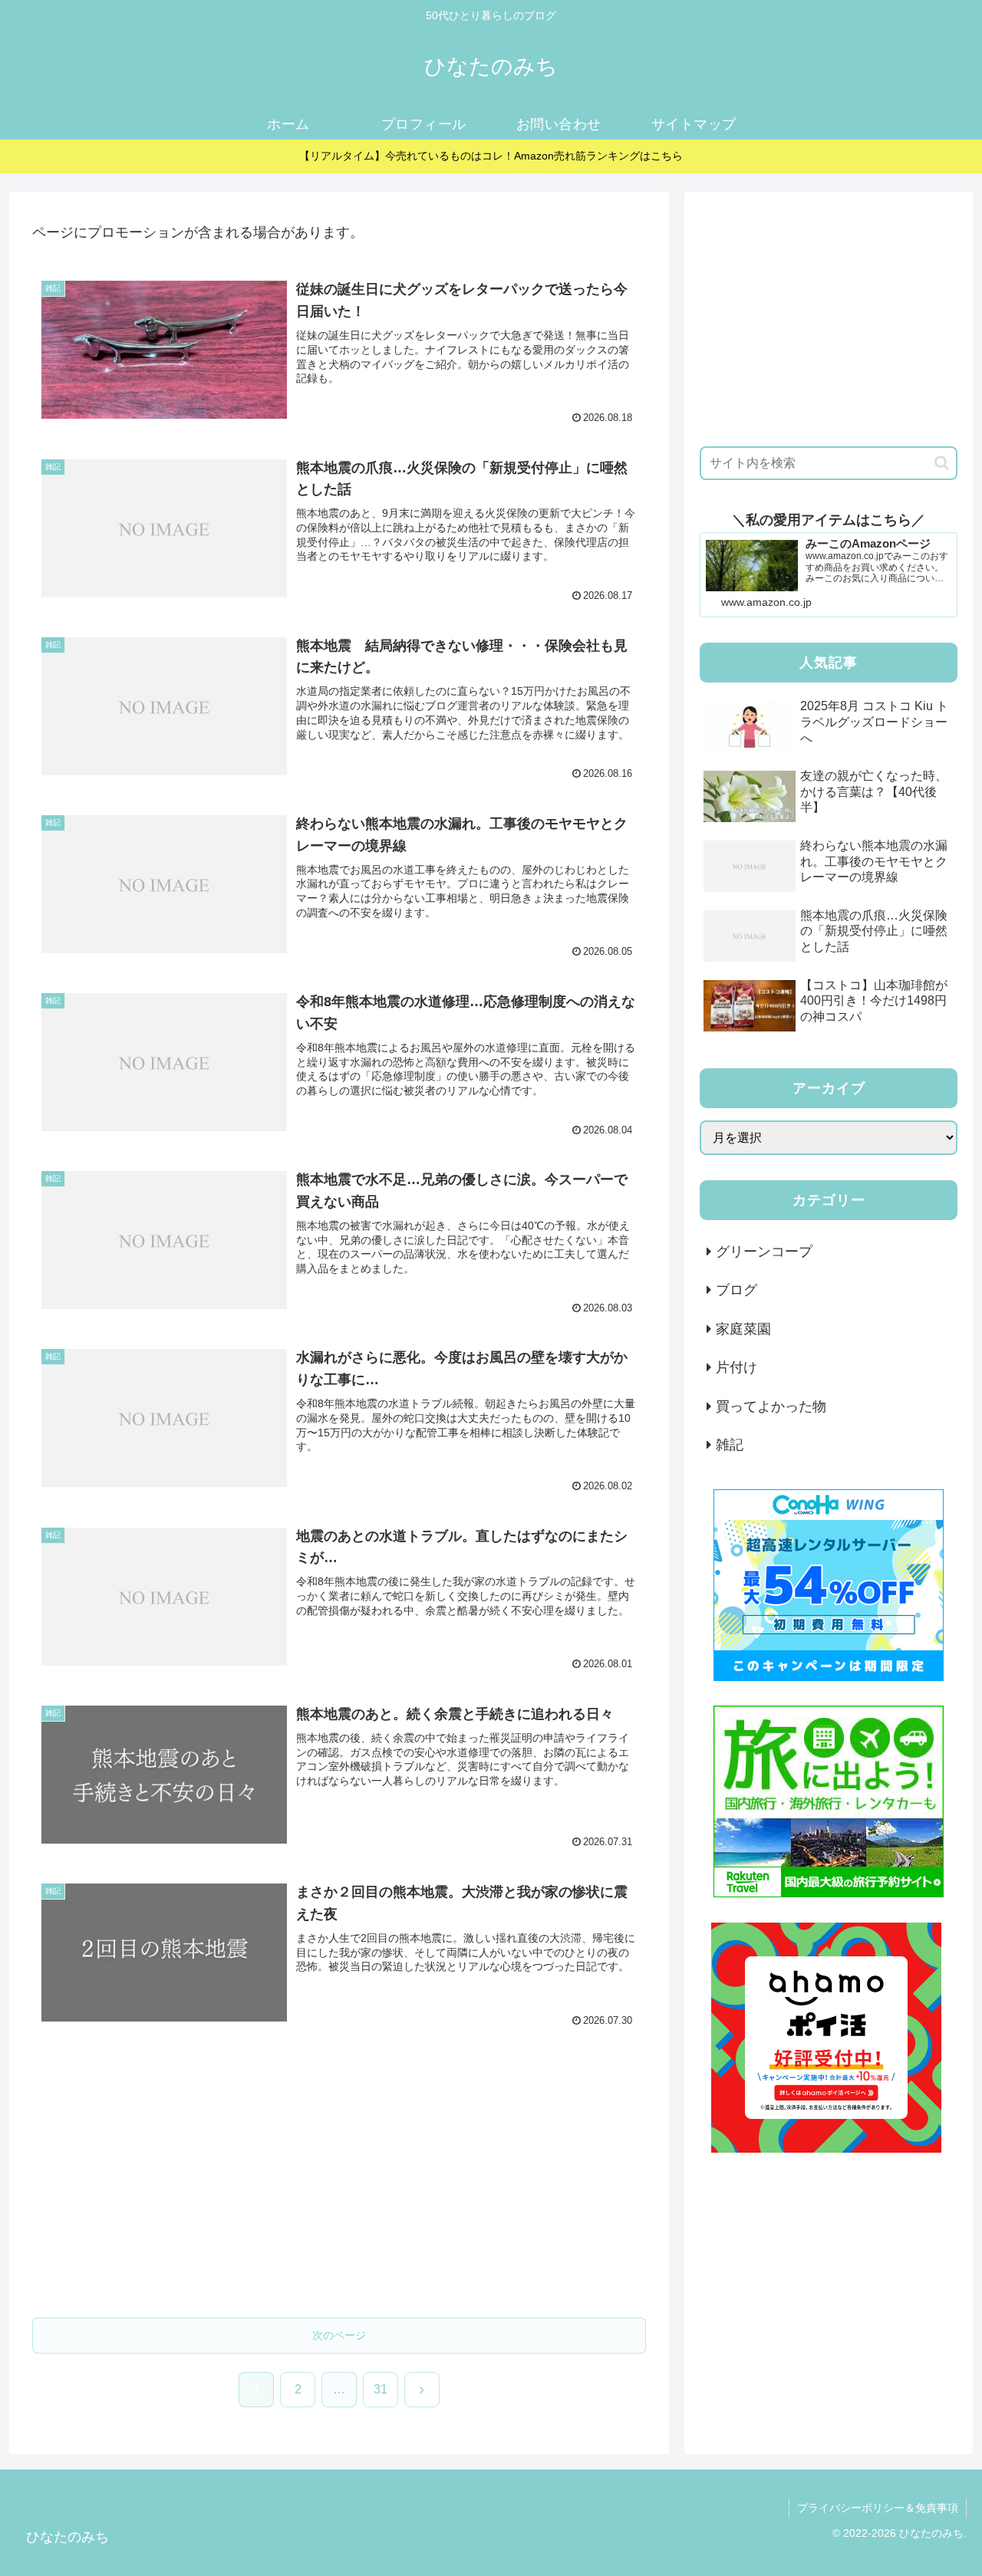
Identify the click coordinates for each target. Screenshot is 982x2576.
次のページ (339, 2335)
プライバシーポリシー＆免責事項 (878, 2508)
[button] (942, 463)
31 (381, 2389)
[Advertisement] (339, 2185)
